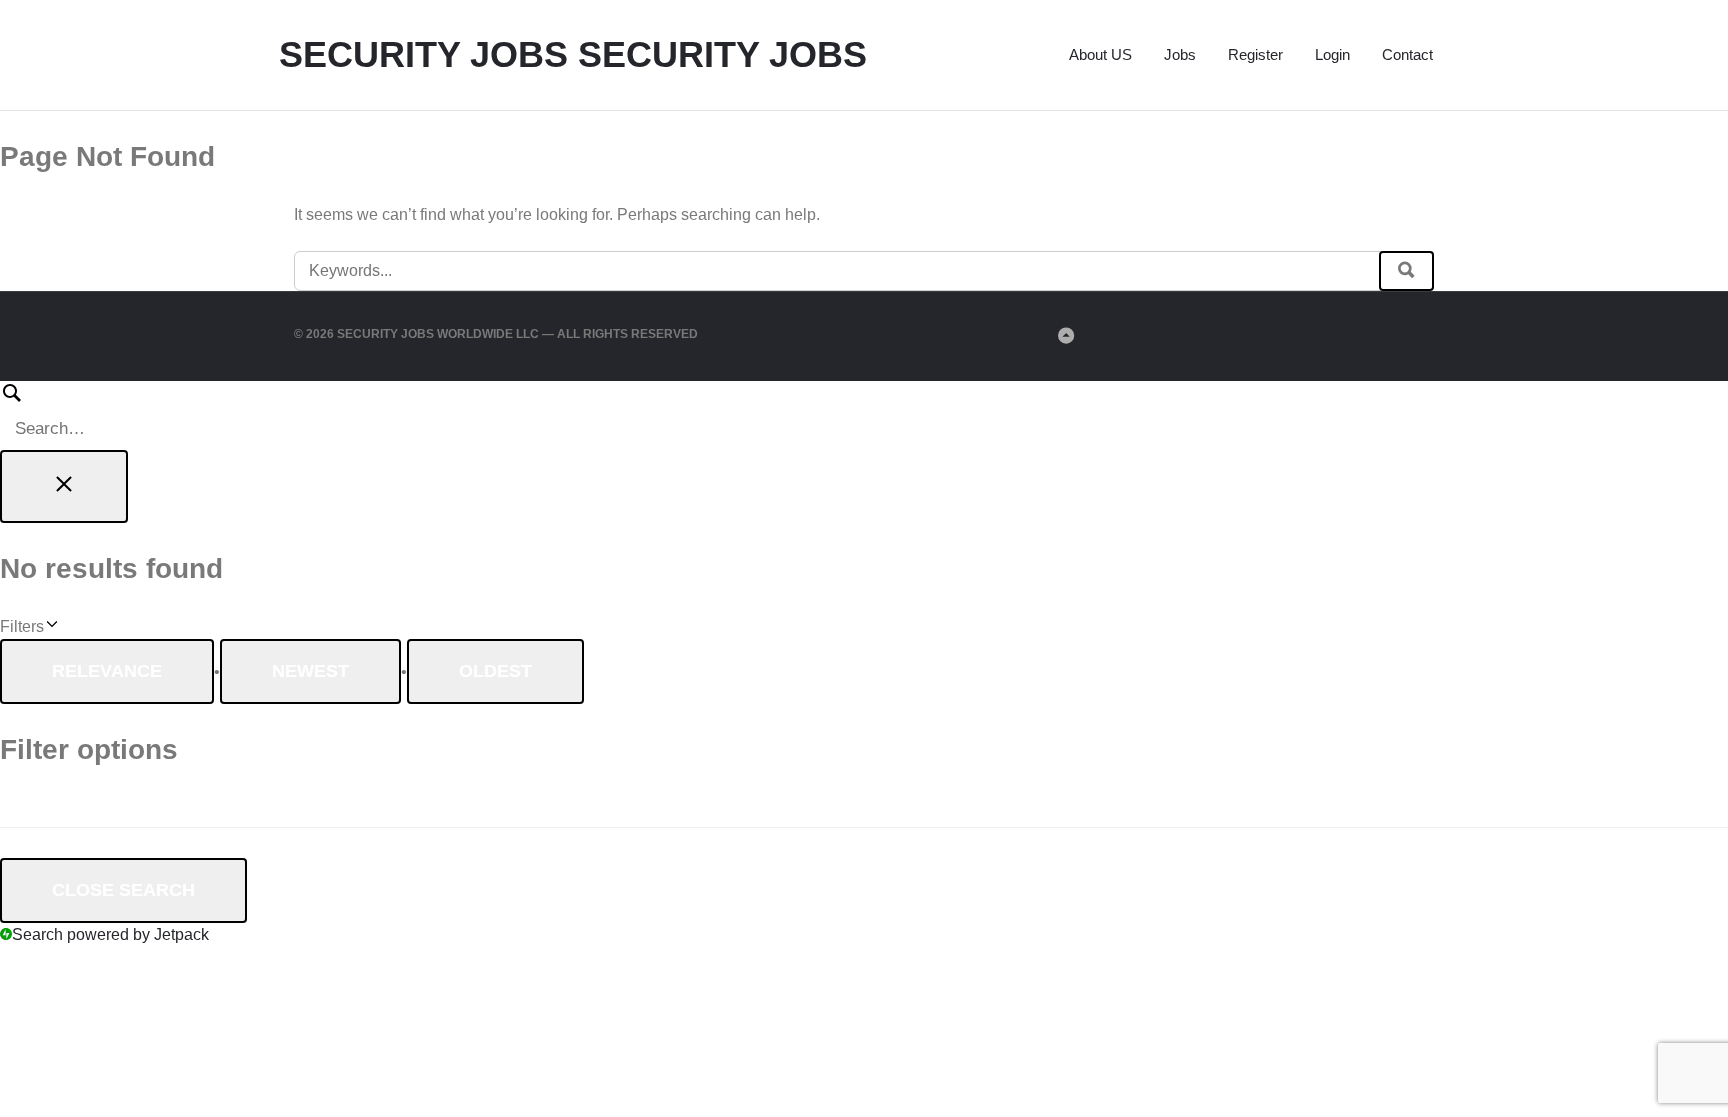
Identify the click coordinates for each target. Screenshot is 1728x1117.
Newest (310, 671)
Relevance (107, 671)
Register (1255, 54)
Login (1332, 54)
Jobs (1180, 54)
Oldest (495, 671)
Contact (1407, 54)
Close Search (123, 890)
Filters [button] (50, 628)
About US (1100, 54)
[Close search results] (64, 486)
